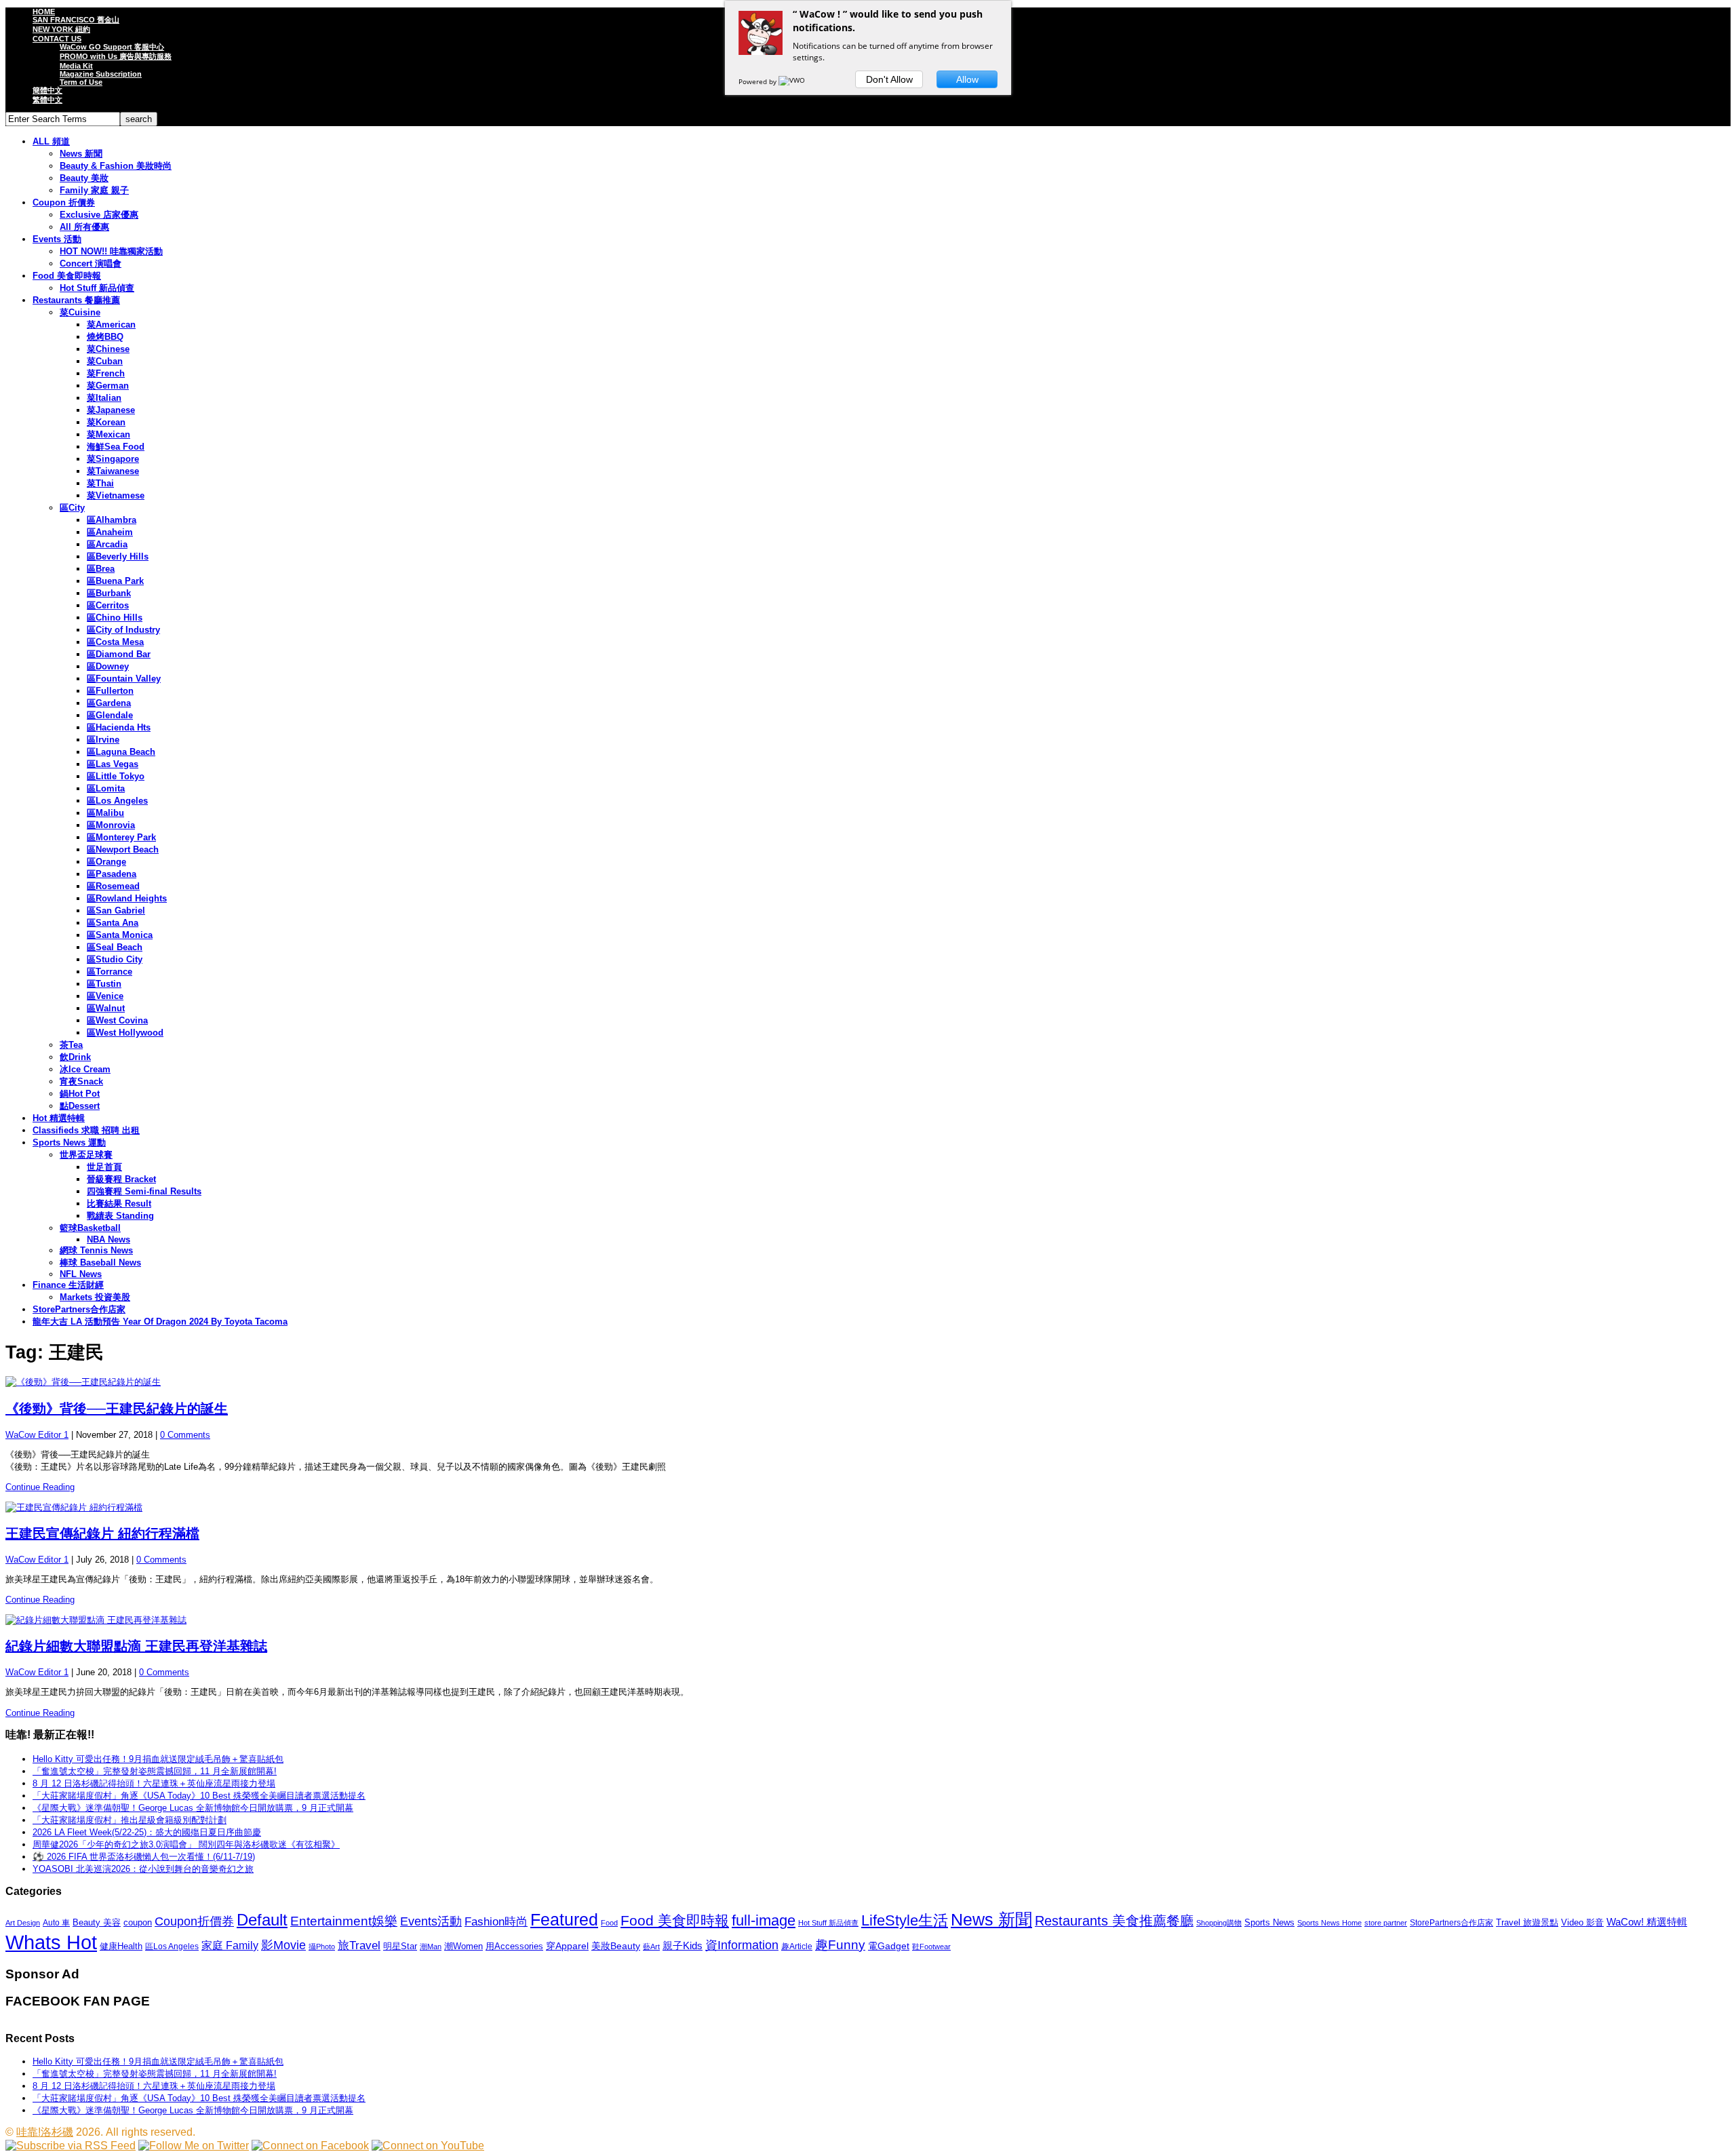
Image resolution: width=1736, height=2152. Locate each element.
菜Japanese (111, 410)
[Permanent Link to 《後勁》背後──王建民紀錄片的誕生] (868, 1382)
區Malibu (105, 813)
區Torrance (110, 972)
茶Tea (71, 1045)
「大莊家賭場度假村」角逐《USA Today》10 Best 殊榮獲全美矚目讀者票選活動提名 (199, 1796)
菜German (108, 386)
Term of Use (81, 82)
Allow (967, 79)
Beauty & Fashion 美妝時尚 (116, 166)
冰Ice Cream (85, 1069)
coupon (138, 1922)
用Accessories (514, 1946)
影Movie (283, 1945)
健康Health (121, 1946)
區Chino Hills (115, 618)
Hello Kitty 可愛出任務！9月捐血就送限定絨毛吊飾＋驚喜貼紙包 (158, 1759)
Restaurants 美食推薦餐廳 (1114, 1921)
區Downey (108, 666)
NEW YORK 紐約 (61, 29)
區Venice (105, 996)
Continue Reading (40, 1487)
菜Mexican (108, 434)
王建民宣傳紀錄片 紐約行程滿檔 (102, 1533)
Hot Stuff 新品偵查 (97, 288)
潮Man (431, 1946)
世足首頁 (104, 1167)
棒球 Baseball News (100, 1263)
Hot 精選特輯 (59, 1118)
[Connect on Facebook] (310, 2146)
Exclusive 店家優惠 (99, 215)
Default (262, 1920)
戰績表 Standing (120, 1216)
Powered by (758, 81)
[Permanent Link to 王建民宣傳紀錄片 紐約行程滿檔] (868, 1508)
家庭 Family (230, 1945)
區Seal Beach (115, 947)
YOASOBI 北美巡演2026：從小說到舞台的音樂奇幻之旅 (143, 1869)
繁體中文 (47, 100)
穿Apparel (567, 1946)
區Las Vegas (113, 764)
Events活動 (431, 1921)
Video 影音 (1582, 1922)
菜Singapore (113, 459)
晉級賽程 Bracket (121, 1179)
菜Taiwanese (113, 471)
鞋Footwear (931, 1946)
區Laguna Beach (121, 752)
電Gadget (889, 1946)
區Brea (101, 569)
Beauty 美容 (97, 1922)
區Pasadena (112, 874)
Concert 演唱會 (91, 263)
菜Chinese (108, 349)
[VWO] (793, 81)
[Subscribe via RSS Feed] (71, 2146)
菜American (111, 325)
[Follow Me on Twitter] (194, 2146)
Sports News (1269, 1922)
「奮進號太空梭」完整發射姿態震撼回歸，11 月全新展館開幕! (155, 1771)
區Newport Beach (123, 849)
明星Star (400, 1946)
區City (72, 508)
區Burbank (109, 593)
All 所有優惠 (84, 227)
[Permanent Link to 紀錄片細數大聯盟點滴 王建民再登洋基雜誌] (868, 1620)
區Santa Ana (113, 923)
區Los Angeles (117, 801)
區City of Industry (123, 630)
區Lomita (106, 788)
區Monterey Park (121, 837)
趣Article (797, 1946)
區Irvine (103, 740)
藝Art (651, 1946)
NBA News (108, 1239)
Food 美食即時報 (67, 276)
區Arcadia (107, 544)
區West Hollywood (125, 1033)
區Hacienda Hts (119, 727)
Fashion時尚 (496, 1922)
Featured (564, 1920)
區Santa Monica (120, 935)
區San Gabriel (116, 911)
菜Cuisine (80, 312)
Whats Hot (51, 1942)
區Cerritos (108, 605)
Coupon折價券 (194, 1921)
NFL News (81, 1274)
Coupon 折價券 (64, 202)
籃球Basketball (90, 1228)
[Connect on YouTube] (428, 2146)
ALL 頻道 (51, 141)
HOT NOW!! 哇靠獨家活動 (111, 251)
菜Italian (104, 398)
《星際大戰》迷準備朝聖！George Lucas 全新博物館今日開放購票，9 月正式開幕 (193, 1808)
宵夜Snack (81, 1081)
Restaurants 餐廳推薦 (76, 300)
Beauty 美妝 (84, 178)
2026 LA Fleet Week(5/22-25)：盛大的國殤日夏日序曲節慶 (147, 1832)
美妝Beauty (616, 1946)
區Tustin (104, 984)
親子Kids (683, 1945)
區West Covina (117, 1020)
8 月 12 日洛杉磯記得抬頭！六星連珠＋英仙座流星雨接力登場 (154, 1783)
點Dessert (80, 1106)
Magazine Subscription (101, 74)
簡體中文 (47, 90)
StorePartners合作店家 (79, 1309)
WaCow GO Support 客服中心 (112, 47)
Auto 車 (56, 1923)
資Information (742, 1945)
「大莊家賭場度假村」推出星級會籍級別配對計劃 (130, 1820)
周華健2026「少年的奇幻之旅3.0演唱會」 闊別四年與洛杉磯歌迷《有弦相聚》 (186, 1844)
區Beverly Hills (118, 556)
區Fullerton (110, 691)
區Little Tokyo (116, 776)
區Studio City (115, 959)
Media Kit (76, 66)
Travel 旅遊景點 (1527, 1922)
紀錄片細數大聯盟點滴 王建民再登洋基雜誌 (136, 1646)
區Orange (106, 862)
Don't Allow (889, 79)
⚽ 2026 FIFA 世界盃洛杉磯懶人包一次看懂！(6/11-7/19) (144, 1857)
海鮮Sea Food (116, 447)
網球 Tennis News (96, 1250)
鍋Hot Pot (80, 1094)
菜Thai (100, 483)
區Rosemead (113, 886)
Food (609, 1923)
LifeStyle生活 (905, 1920)
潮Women (463, 1946)
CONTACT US (57, 39)
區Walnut (106, 1008)
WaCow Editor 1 (37, 1435)
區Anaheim (110, 532)
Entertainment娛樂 (344, 1921)
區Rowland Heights (127, 898)
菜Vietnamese (116, 495)
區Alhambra (112, 520)
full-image (764, 1921)
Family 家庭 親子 (94, 190)
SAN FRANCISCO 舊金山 (76, 20)
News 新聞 (81, 154)
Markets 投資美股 (95, 1297)
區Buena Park (115, 581)
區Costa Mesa (115, 642)
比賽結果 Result (119, 1204)
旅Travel (359, 1945)
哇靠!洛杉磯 (45, 2132)
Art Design (23, 1923)
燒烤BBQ (105, 337)
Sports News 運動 (69, 1142)
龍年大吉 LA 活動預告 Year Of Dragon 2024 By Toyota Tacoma (160, 1322)
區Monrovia (111, 825)
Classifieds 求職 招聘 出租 (86, 1130)
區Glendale (110, 715)
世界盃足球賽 (86, 1155)
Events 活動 (57, 239)
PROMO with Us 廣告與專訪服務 (116, 56)
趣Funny (840, 1945)
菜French (106, 373)
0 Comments (185, 1435)
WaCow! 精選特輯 (1647, 1922)
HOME (44, 12)
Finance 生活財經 (68, 1285)
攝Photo (322, 1946)
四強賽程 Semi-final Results (144, 1191)
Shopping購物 (1219, 1923)
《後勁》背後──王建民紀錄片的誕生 (117, 1409)
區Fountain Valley (124, 679)
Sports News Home (1329, 1923)
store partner (1386, 1923)
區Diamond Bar (119, 654)
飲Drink (75, 1057)
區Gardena (109, 703)
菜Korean (106, 422)
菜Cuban (105, 361)
